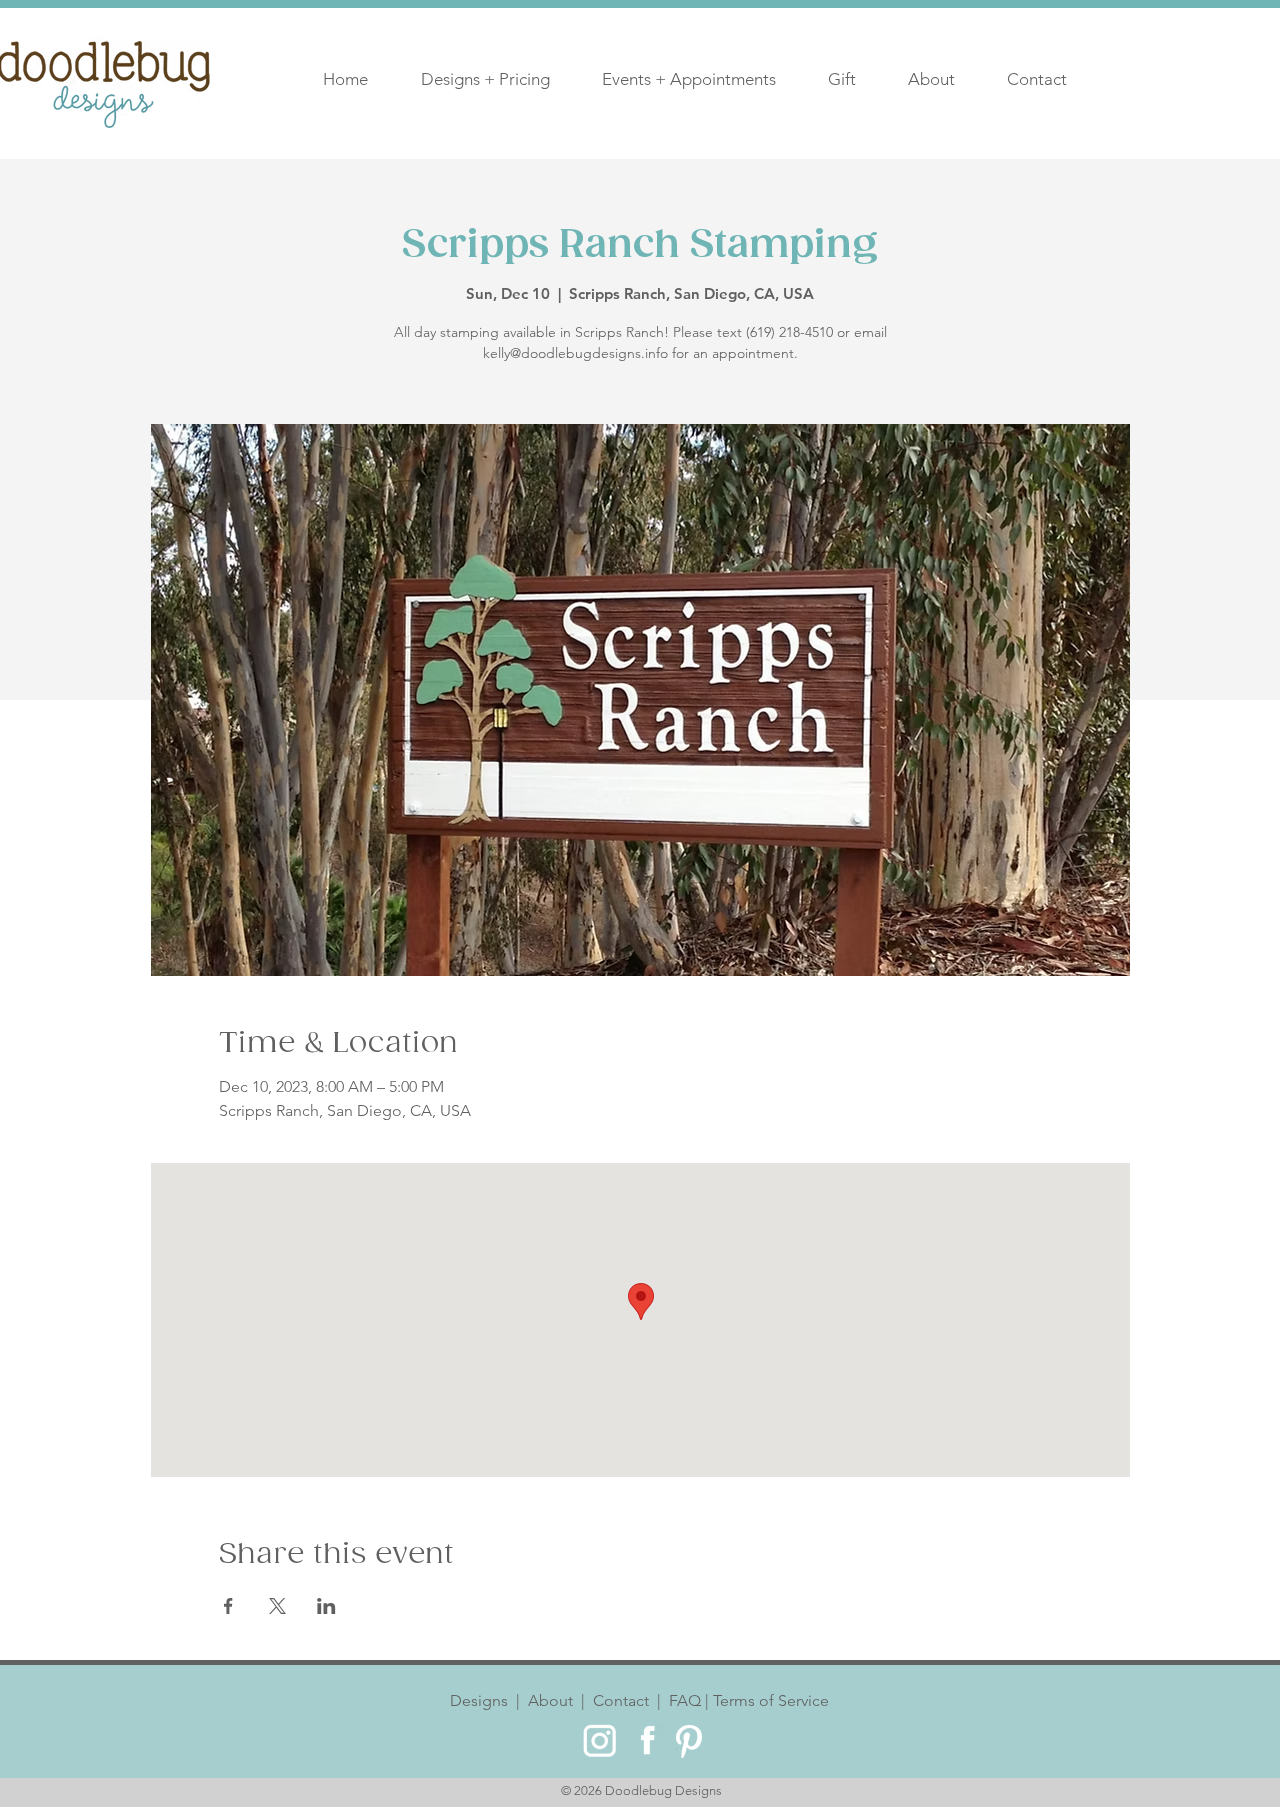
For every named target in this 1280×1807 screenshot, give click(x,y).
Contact (621, 1700)
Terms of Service (769, 1700)
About (550, 1700)
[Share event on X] (277, 1606)
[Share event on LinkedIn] (326, 1606)
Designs (483, 1700)
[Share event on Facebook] (228, 1606)
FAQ (683, 1700)
